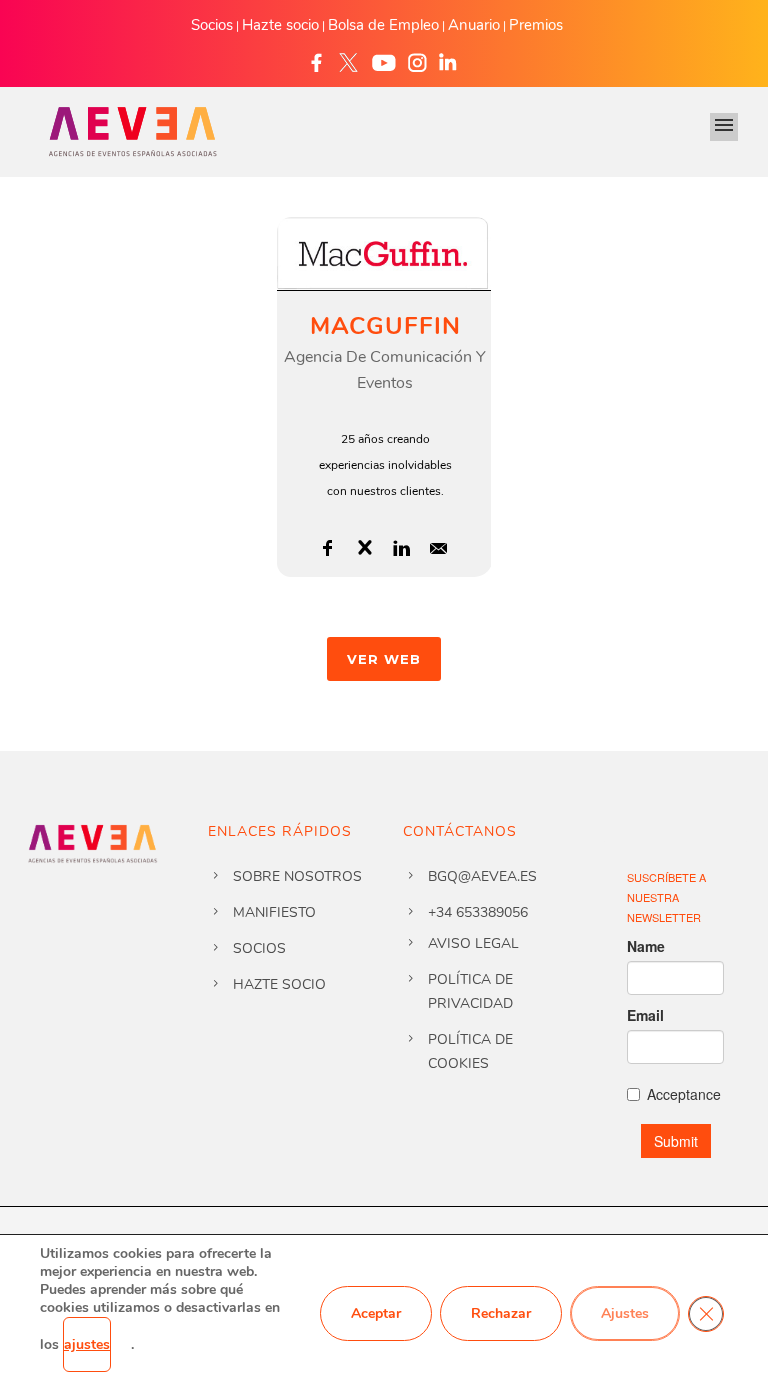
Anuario (474, 25)
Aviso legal (473, 943)
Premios (536, 25)
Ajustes (625, 1313)
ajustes (87, 1344)
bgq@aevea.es (482, 876)
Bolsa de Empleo (383, 25)
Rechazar (501, 1313)
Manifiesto (274, 912)
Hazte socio (280, 25)
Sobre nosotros (297, 876)
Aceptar (376, 1313)
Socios (212, 25)
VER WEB (384, 659)
